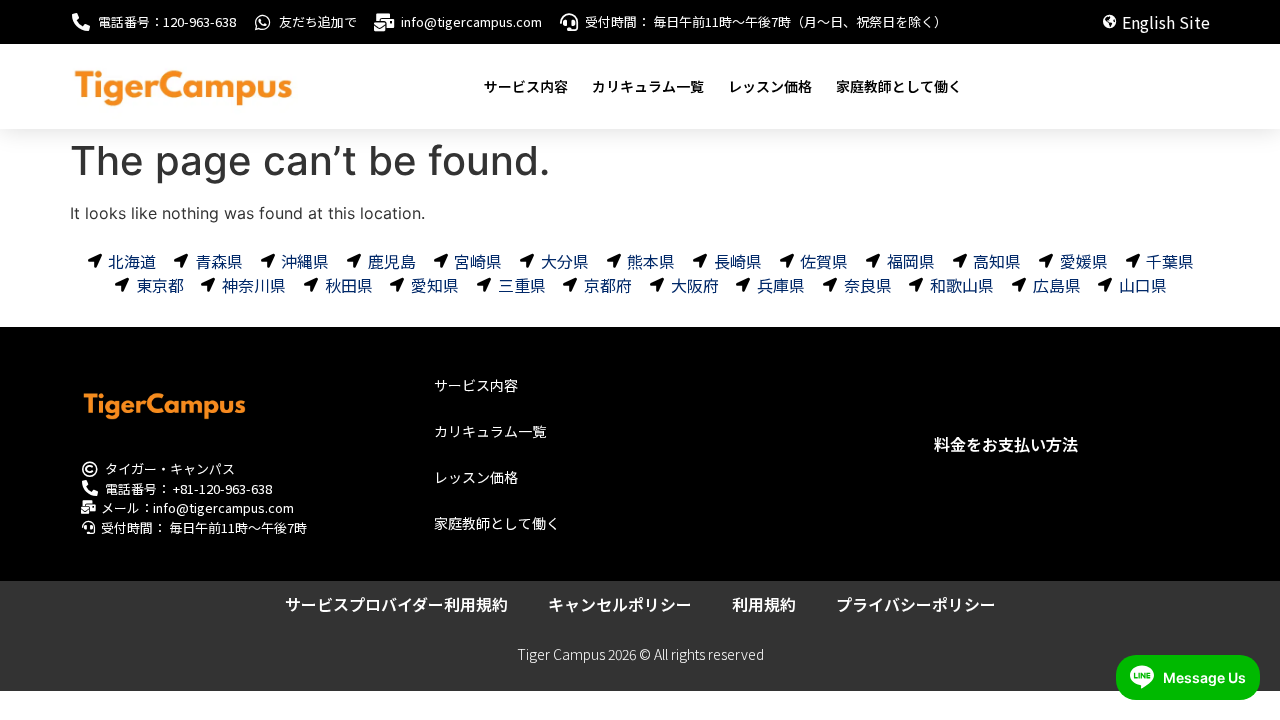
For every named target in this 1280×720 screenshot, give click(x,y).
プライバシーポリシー (916, 604)
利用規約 (764, 604)
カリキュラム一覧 (648, 86)
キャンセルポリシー (620, 604)
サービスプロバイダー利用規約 (396, 604)
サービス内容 (526, 86)
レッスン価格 (770, 86)
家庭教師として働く (899, 86)
